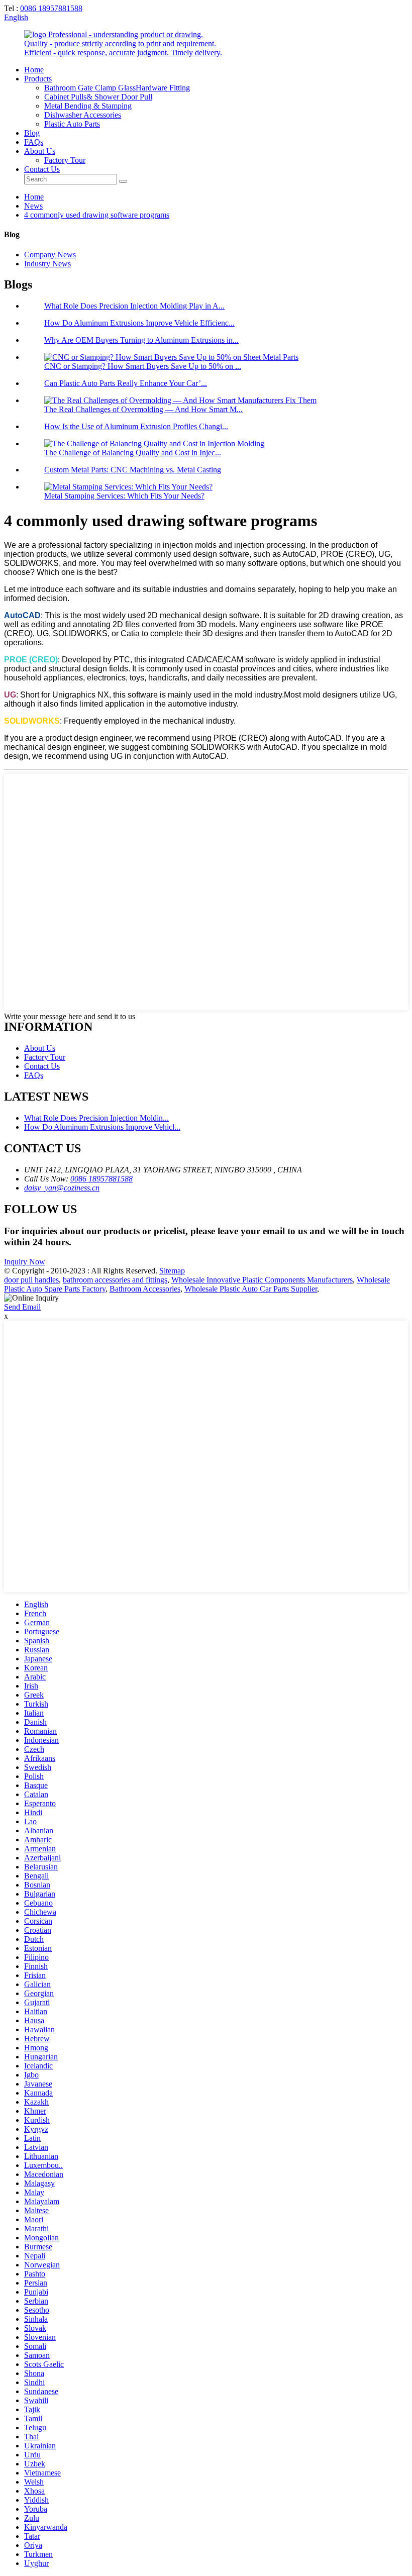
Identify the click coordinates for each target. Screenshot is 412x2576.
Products (38, 79)
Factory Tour (65, 160)
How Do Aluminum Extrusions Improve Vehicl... (102, 1127)
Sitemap (172, 1271)
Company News (50, 255)
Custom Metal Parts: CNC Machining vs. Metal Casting (133, 470)
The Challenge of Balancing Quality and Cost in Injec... (133, 453)
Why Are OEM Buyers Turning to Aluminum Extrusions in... (141, 340)
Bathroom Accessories (145, 1289)
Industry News (47, 264)
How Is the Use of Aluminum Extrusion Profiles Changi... (136, 426)
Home (34, 70)
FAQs (34, 142)
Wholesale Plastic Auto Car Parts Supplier (251, 1289)
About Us (40, 151)
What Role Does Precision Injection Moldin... (96, 1118)
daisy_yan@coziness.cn (62, 1188)
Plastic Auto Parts (72, 124)
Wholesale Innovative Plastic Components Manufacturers (262, 1280)
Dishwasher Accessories (83, 115)
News (33, 206)
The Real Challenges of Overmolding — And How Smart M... (143, 409)
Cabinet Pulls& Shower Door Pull (98, 97)
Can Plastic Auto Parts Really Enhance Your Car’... (126, 383)
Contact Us (42, 169)
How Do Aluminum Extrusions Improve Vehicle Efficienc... (139, 323)
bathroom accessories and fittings (115, 1280)
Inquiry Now (25, 1262)
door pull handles (31, 1280)
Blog (32, 133)
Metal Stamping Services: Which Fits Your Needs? (124, 496)
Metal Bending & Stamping (88, 106)
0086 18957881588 (51, 8)
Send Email (22, 1307)
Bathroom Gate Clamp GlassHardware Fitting (117, 88)
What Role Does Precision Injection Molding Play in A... (134, 306)
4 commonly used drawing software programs (97, 215)
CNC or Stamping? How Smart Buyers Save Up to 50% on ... (143, 366)
